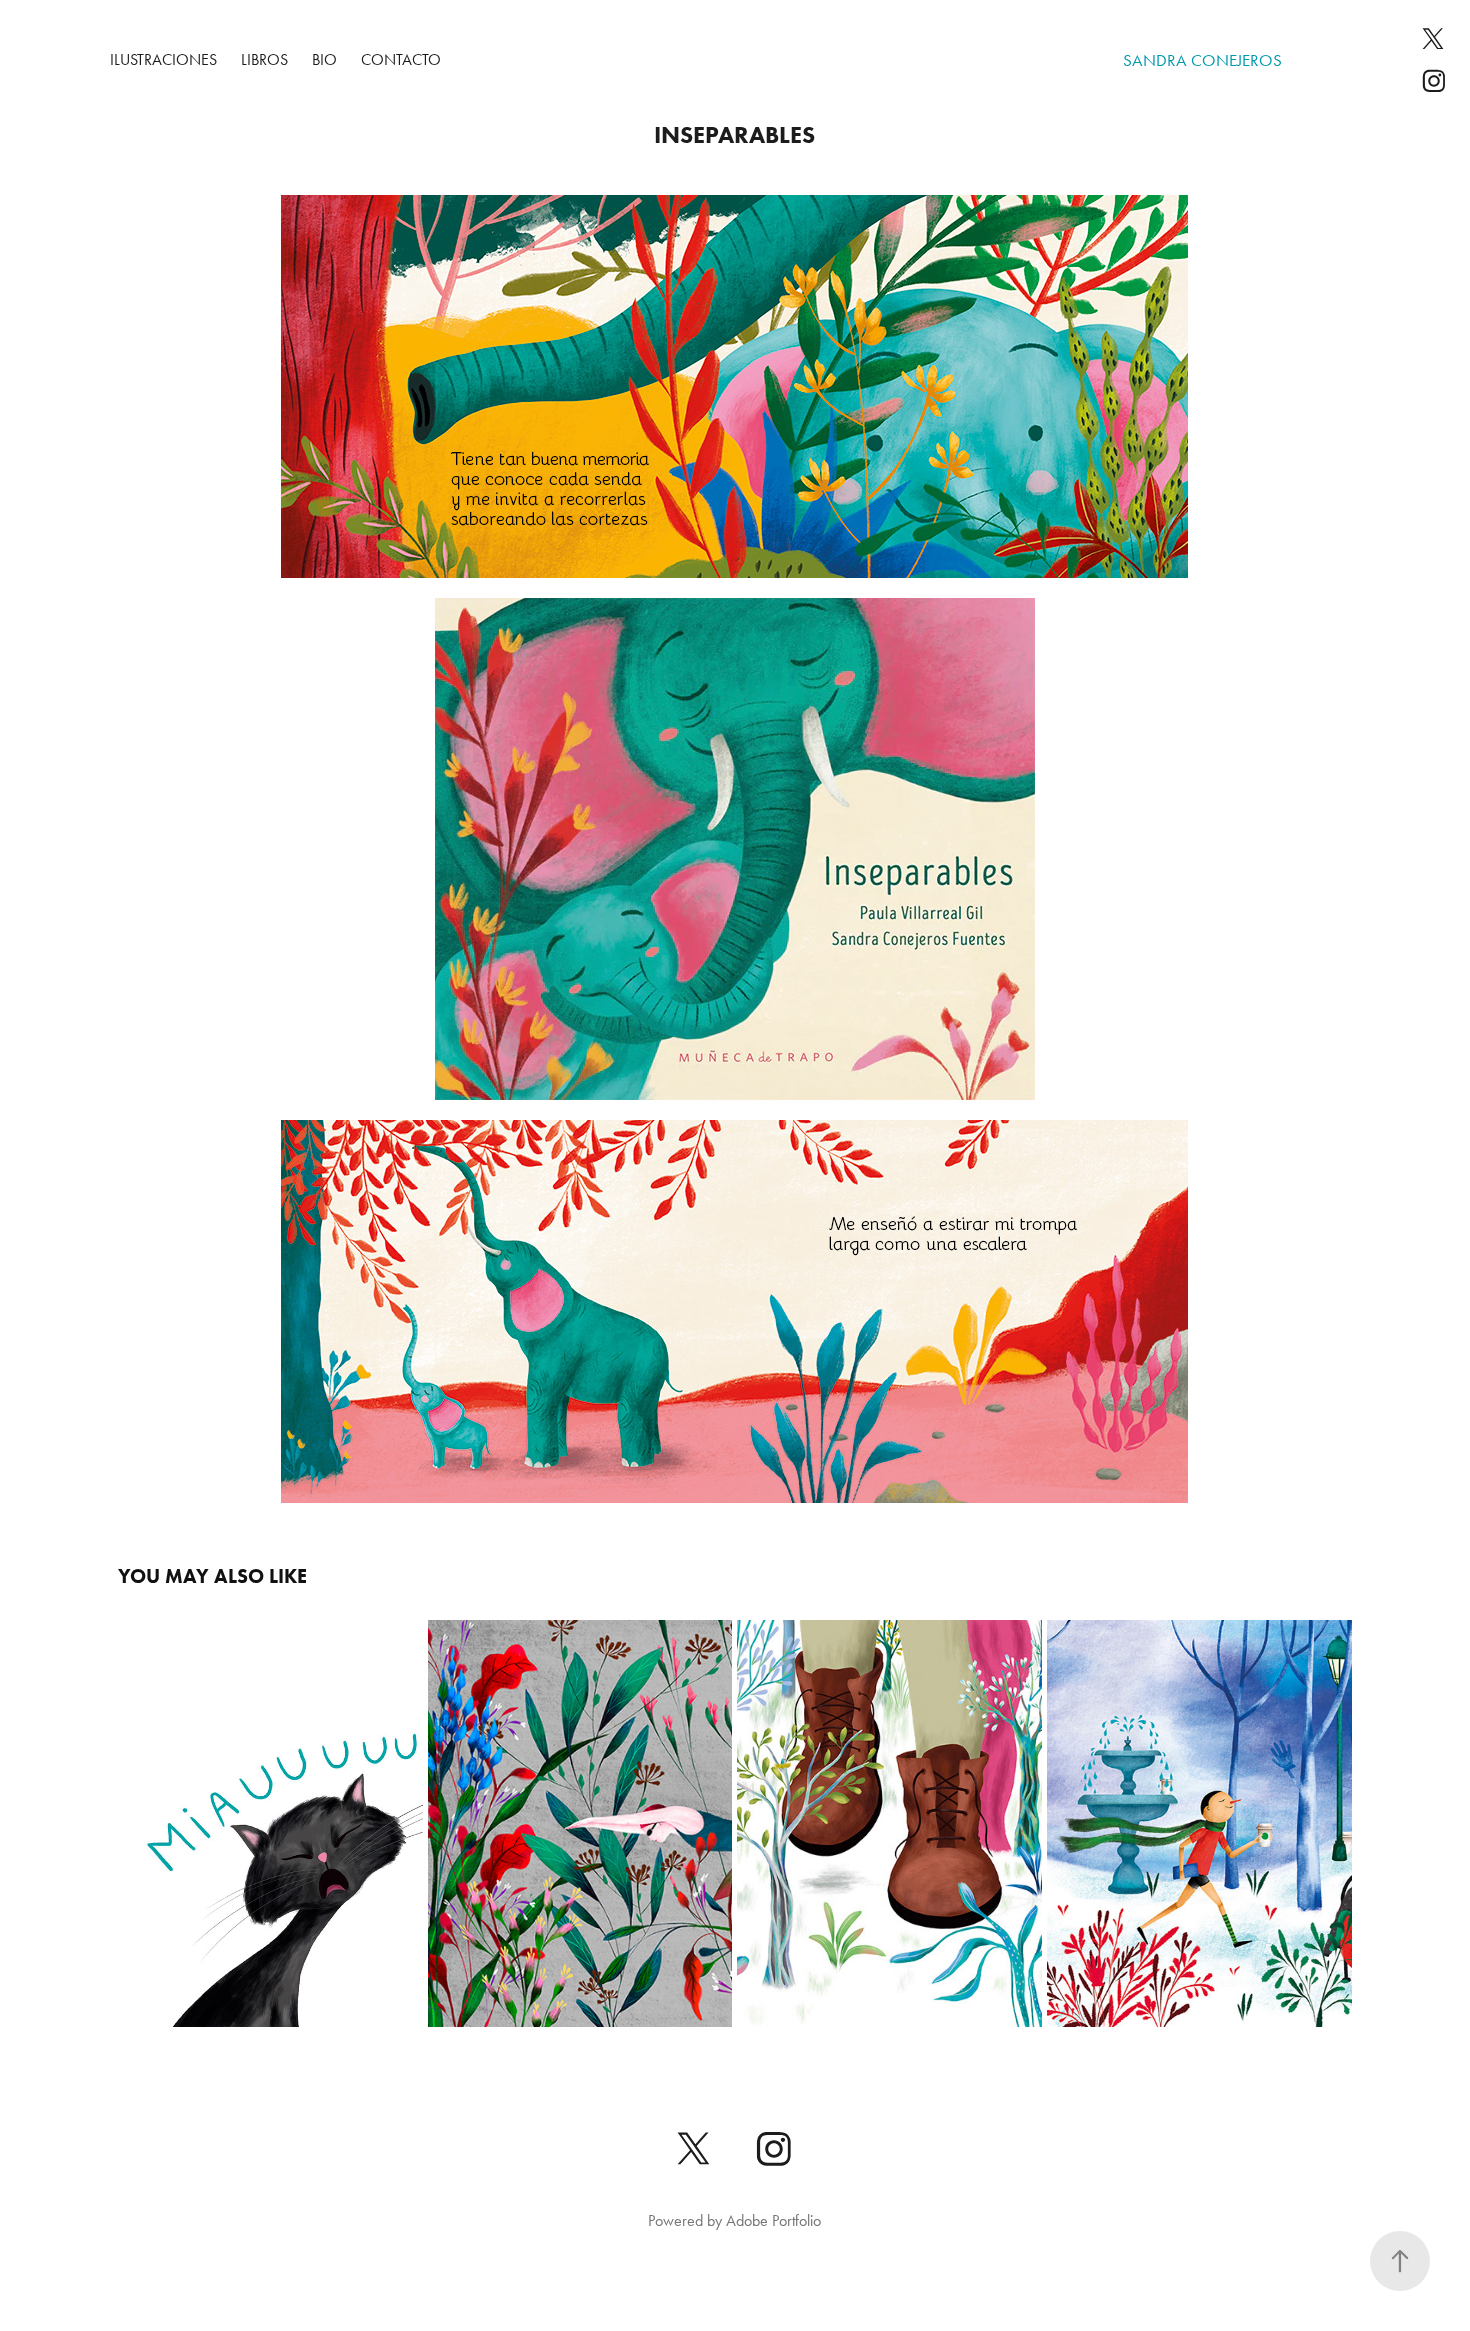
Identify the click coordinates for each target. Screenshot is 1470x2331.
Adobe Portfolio (773, 2220)
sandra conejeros (1202, 60)
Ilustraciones (163, 59)
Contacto (401, 59)
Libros (264, 59)
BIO (324, 59)
